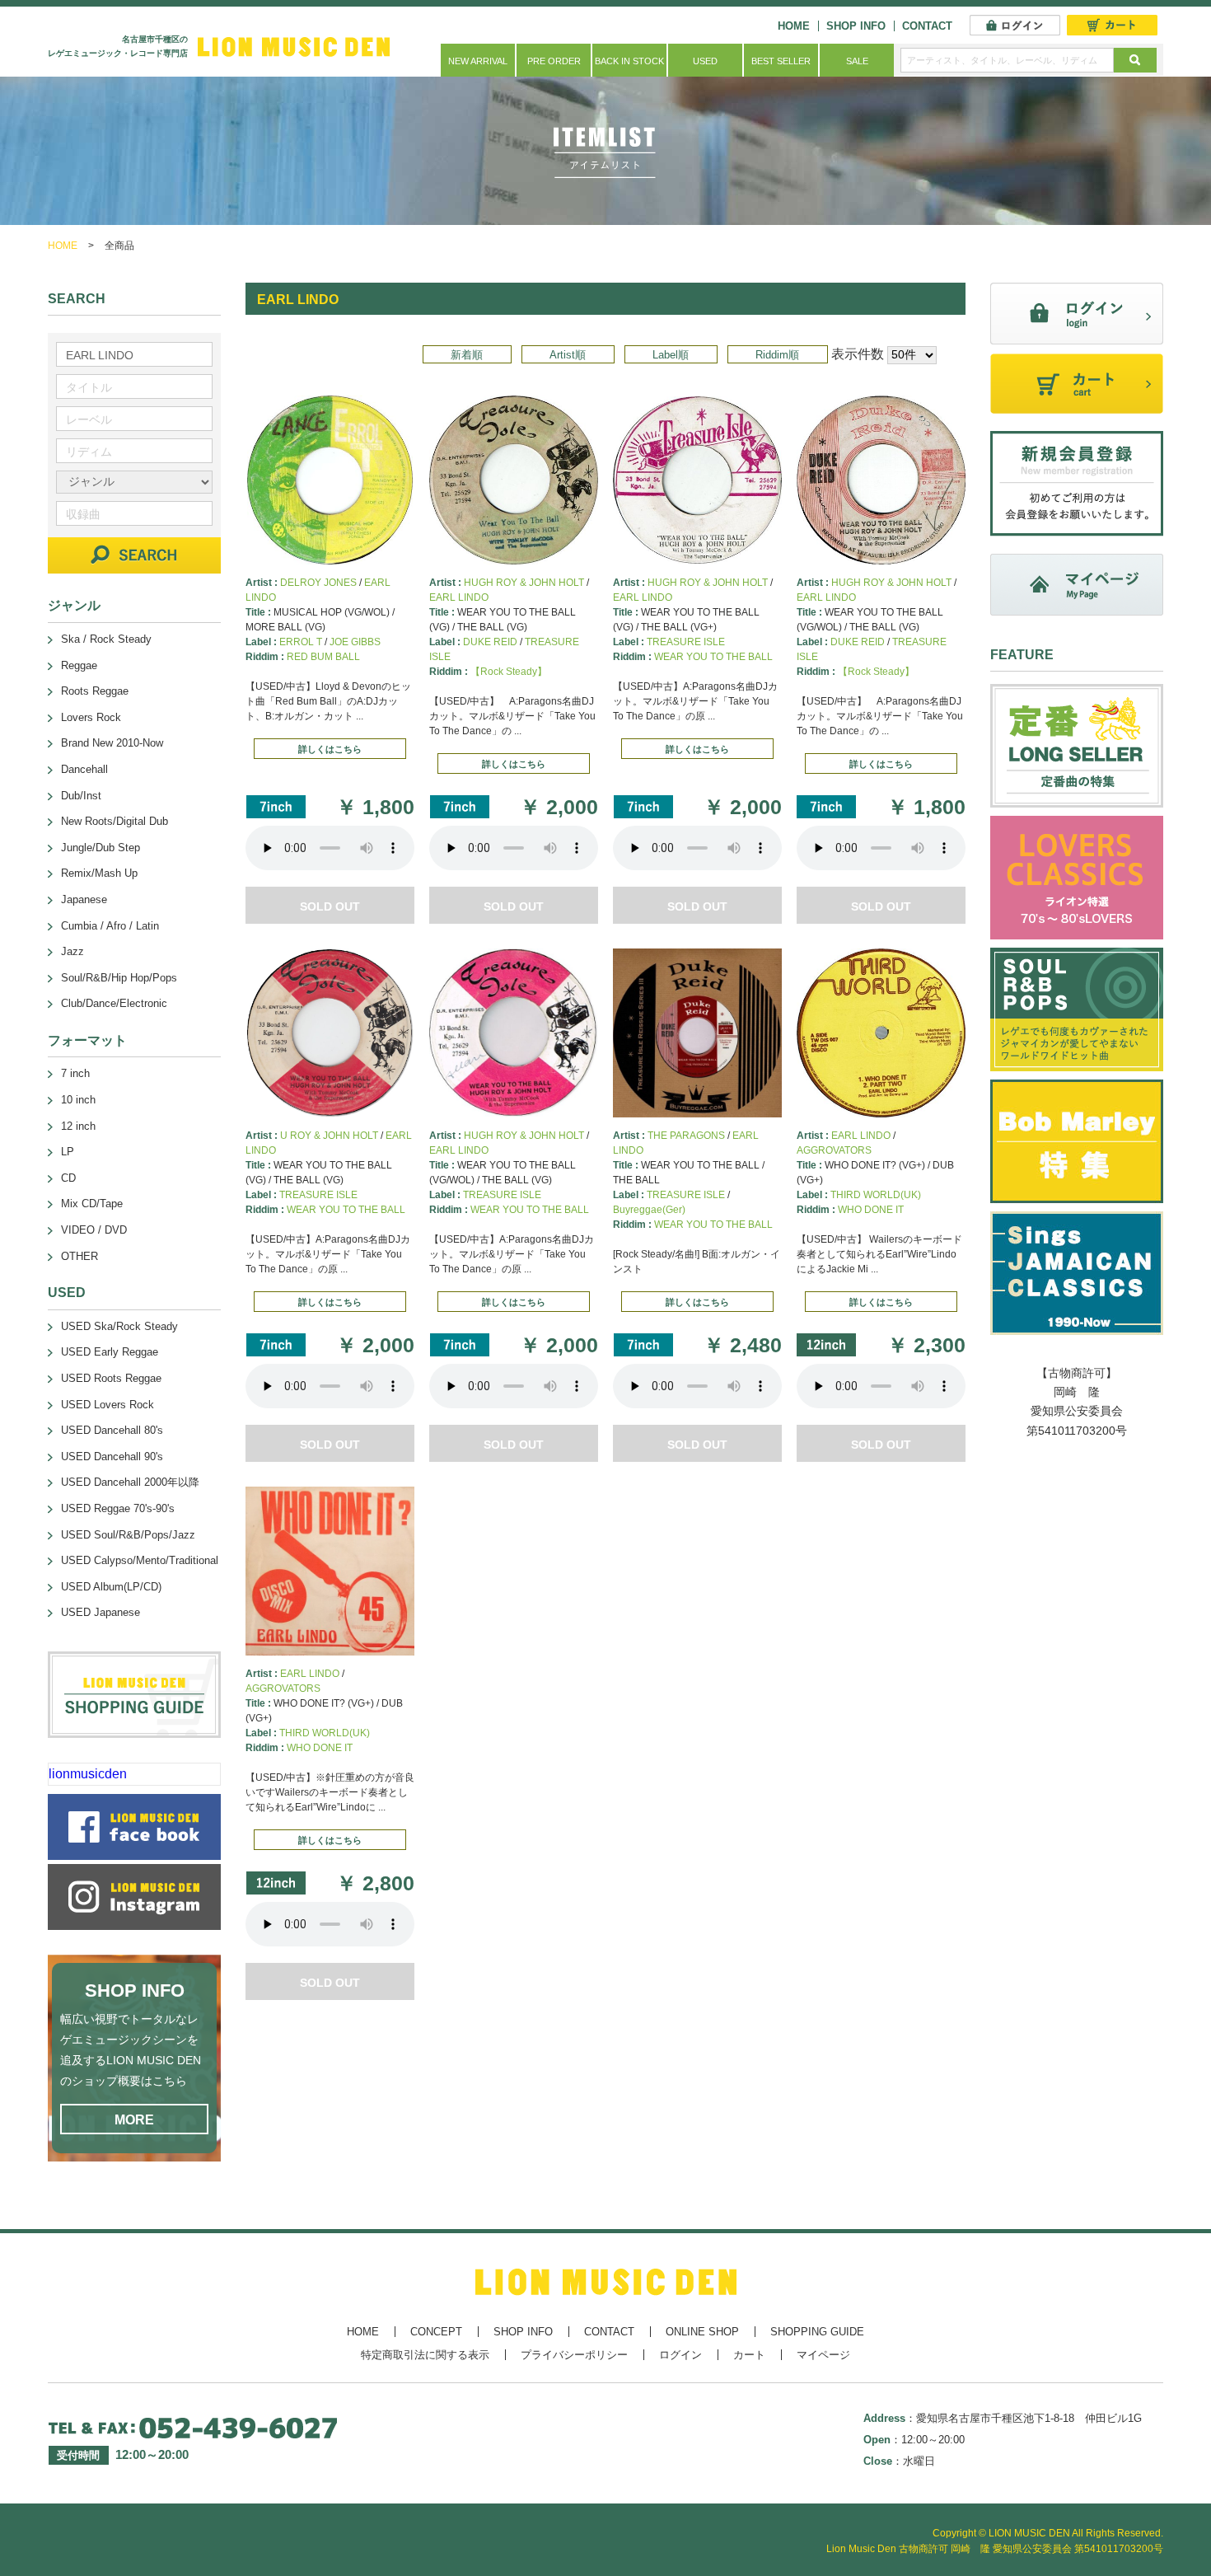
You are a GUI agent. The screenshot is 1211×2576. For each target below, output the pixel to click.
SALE (857, 61)
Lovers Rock (91, 717)
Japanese (84, 899)
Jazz (72, 951)
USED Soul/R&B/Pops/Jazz (128, 1535)
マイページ (823, 2355)
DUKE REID (490, 642)
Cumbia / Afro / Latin (110, 926)
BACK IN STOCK (629, 61)
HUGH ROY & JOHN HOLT (524, 583)
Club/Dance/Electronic (114, 1003)
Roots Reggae (95, 691)
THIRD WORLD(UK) (876, 1195)
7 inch (75, 1073)
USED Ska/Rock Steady (119, 1326)
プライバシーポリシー (574, 2355)
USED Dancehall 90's (112, 1457)
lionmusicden (88, 1774)
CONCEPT (436, 2332)
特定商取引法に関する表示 (425, 2355)
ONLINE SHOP (702, 2332)
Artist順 (568, 355)
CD (68, 1178)
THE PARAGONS (686, 1136)
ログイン (680, 2355)
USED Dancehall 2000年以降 (130, 1482)
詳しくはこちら (330, 749)
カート (749, 2355)
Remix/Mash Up (99, 873)
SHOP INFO (856, 26)
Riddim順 (777, 355)
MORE (134, 2120)
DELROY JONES (318, 583)
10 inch (78, 1100)
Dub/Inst (81, 796)
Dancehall (84, 769)
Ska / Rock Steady (106, 639)
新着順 (467, 355)
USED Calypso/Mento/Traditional (140, 1560)
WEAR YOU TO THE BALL (713, 657)
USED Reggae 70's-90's (118, 1508)
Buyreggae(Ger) (649, 1210)
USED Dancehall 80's (112, 1430)
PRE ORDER (554, 61)
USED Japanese (101, 1612)
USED (705, 61)
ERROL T (301, 642)
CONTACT (927, 26)
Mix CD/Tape (92, 1204)
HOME (794, 26)
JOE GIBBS (355, 642)
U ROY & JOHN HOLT (329, 1136)
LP (68, 1152)
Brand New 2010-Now (112, 743)
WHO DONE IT (871, 1210)
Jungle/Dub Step (101, 848)
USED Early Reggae (110, 1352)
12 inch (78, 1126)
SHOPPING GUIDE (817, 2332)
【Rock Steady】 (509, 672)
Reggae (79, 665)
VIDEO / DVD (94, 1230)
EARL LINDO (459, 597)
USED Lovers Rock (108, 1405)
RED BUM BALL (323, 657)
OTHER (79, 1256)
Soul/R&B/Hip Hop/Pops (119, 978)
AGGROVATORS (834, 1150)
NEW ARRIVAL (478, 61)
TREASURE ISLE (686, 642)
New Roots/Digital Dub (115, 821)
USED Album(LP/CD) (111, 1587)
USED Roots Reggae (111, 1378)
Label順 (671, 355)
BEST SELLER (781, 61)
